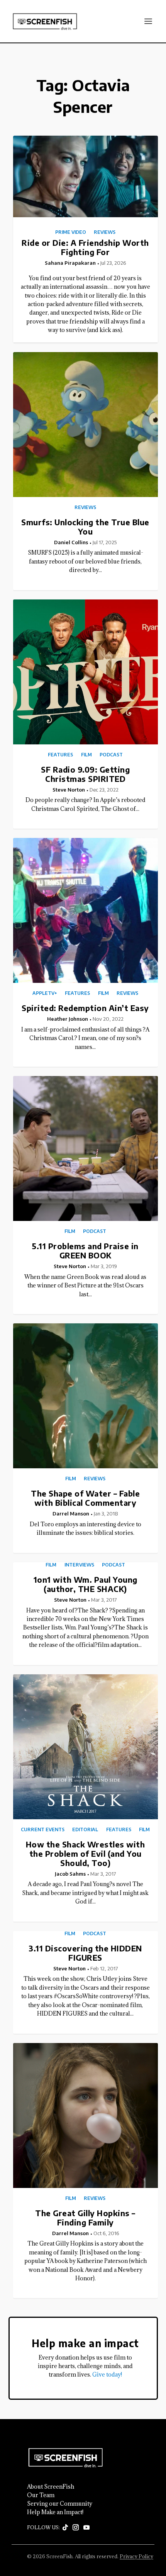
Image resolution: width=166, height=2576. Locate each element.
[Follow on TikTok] (65, 2528)
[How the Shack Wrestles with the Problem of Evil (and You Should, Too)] (86, 1747)
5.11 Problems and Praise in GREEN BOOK (85, 1251)
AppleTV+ (45, 993)
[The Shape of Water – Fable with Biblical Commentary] (86, 1396)
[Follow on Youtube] (86, 2528)
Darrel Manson (71, 1514)
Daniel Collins (71, 542)
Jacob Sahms (70, 1874)
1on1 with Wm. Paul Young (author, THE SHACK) (86, 1584)
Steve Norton (69, 790)
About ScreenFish (51, 2487)
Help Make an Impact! (55, 2512)
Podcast (111, 755)
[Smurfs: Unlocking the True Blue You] (86, 425)
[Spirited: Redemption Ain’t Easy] (86, 910)
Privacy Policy (136, 2556)
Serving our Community (60, 2504)
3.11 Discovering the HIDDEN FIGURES (85, 1953)
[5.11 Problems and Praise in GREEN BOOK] (86, 1148)
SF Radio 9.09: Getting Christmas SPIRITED (85, 774)
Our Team (41, 2495)
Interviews (79, 1565)
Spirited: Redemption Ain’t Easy (85, 1008)
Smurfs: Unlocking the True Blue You (85, 527)
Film (86, 755)
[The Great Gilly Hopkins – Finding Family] (86, 2115)
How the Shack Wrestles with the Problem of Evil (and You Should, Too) (86, 1853)
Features (60, 755)
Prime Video (71, 232)
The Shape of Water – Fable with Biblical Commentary (85, 1498)
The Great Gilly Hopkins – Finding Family (85, 2218)
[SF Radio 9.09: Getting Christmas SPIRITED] (86, 672)
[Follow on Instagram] (76, 2528)
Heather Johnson (68, 1019)
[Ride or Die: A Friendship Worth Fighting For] (86, 176)
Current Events (43, 1830)
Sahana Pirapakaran (70, 263)
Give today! (107, 2374)
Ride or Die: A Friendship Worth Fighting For (85, 247)
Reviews (105, 232)
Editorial (85, 1830)
